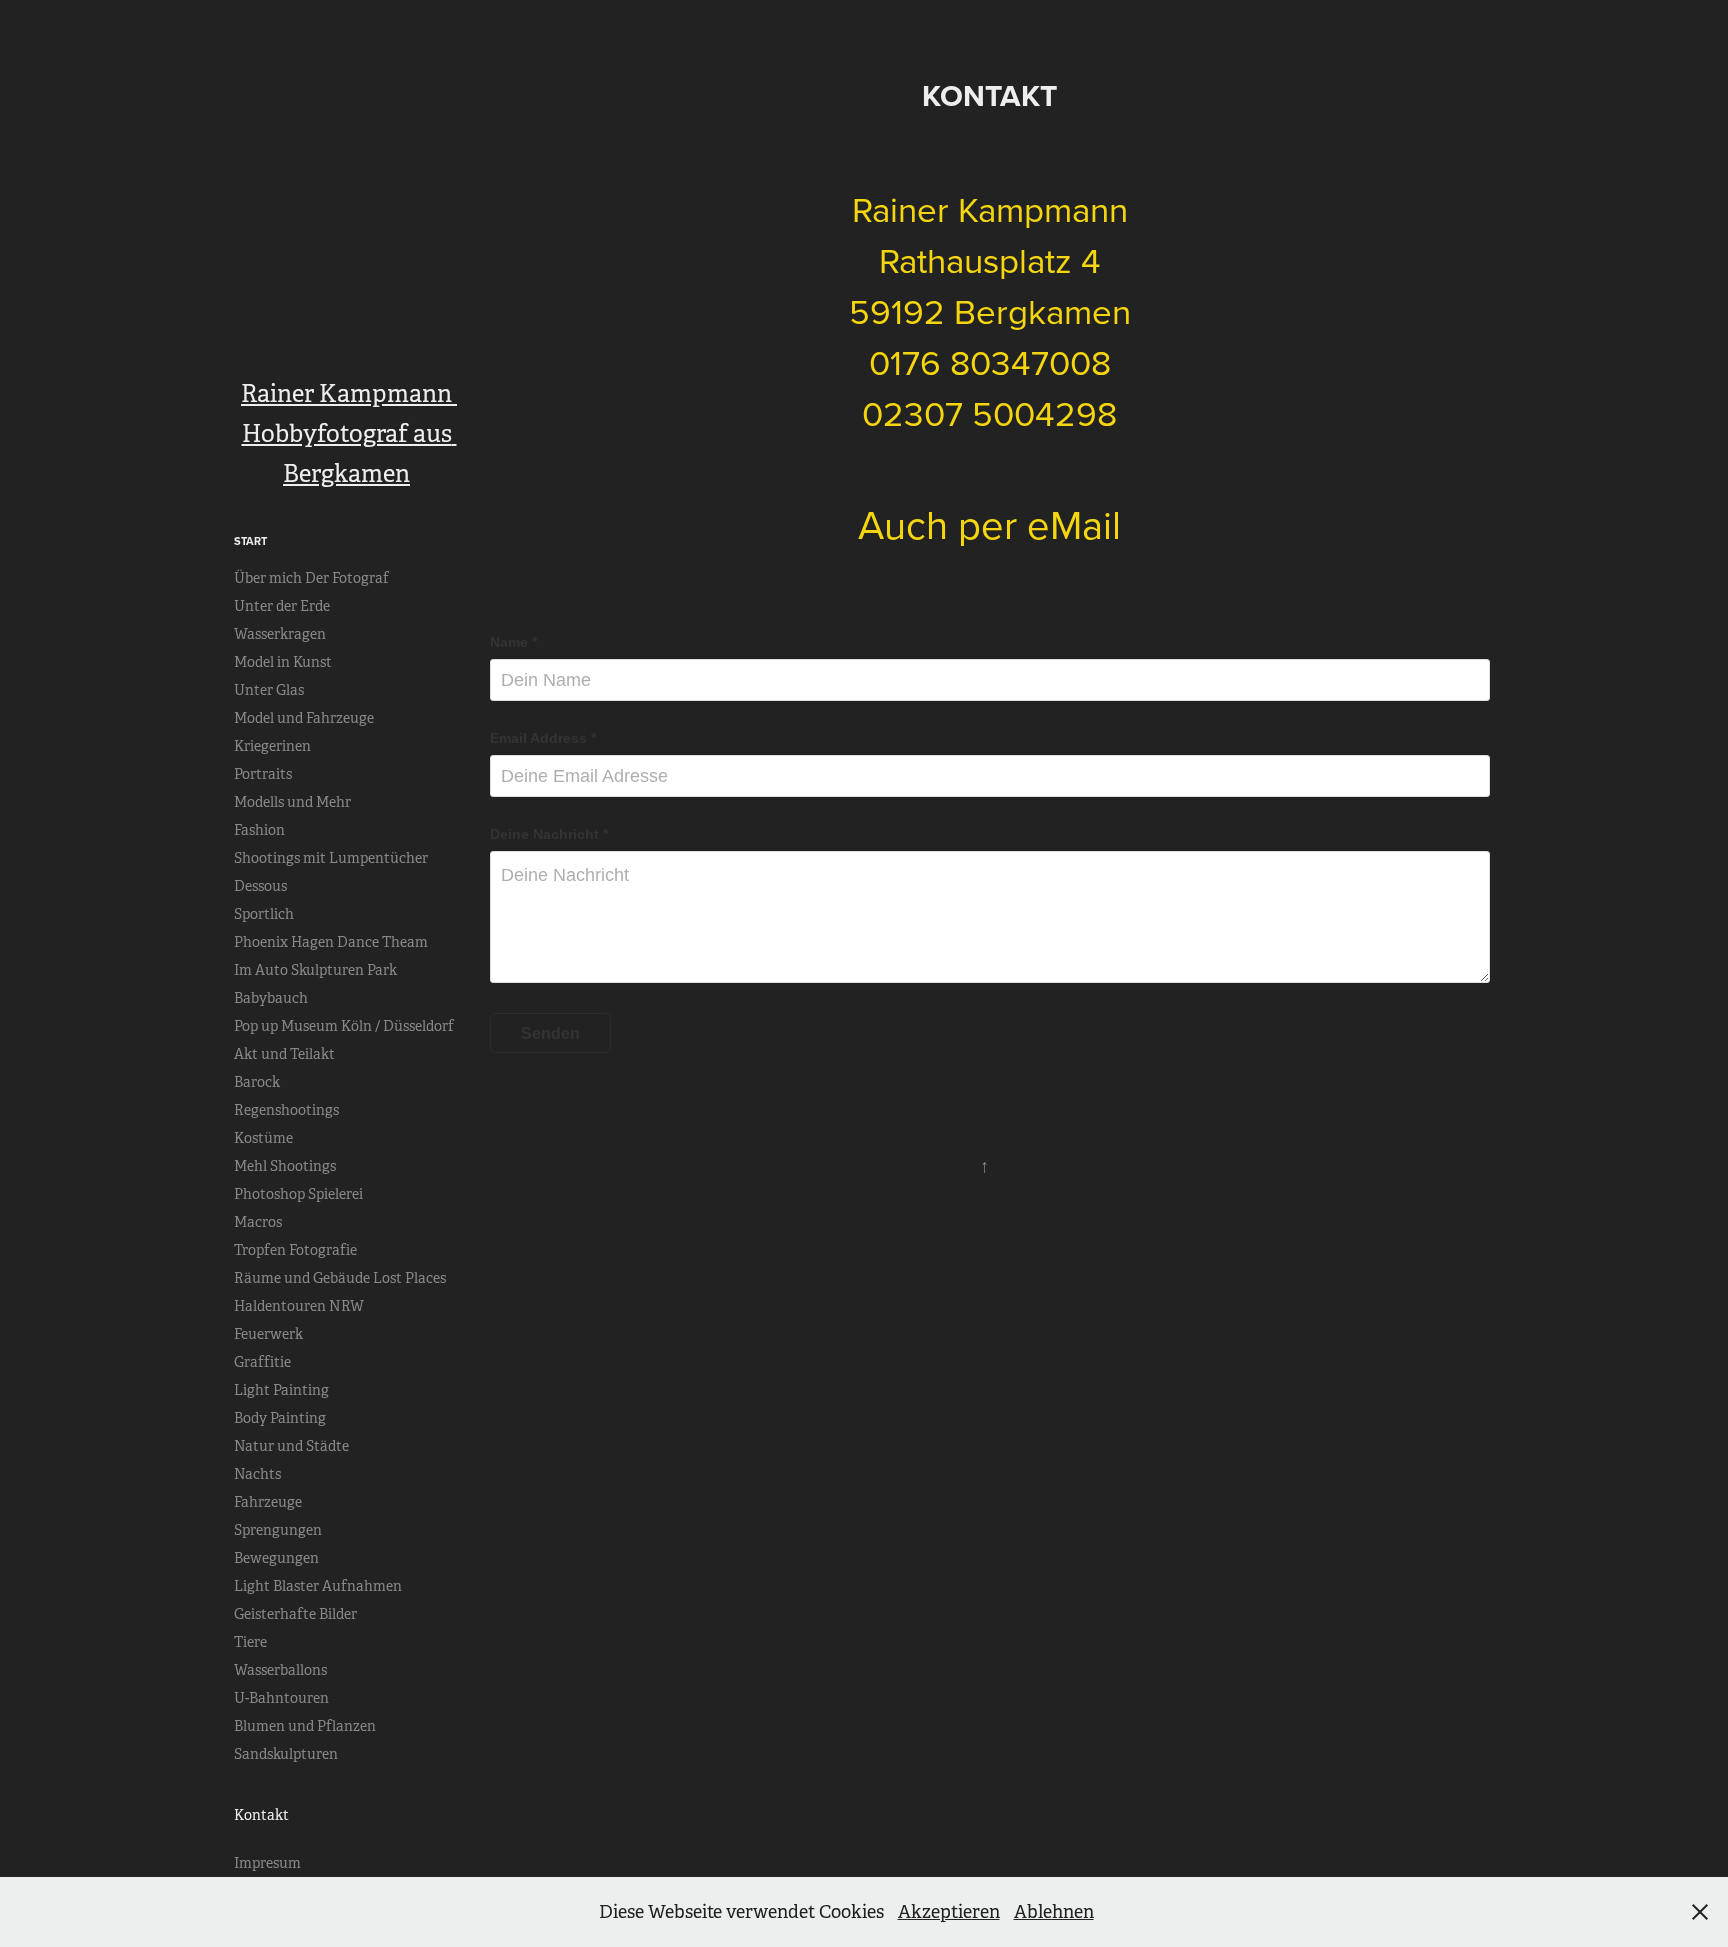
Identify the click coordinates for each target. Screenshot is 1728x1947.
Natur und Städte (291, 1446)
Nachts (257, 1474)
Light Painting (281, 1390)
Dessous (260, 886)
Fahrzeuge (268, 1502)
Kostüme (263, 1138)
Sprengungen (278, 1530)
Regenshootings (286, 1110)
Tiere (250, 1642)
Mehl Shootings (285, 1166)
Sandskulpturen (286, 1754)
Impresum (267, 1863)
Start (250, 541)
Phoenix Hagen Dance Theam (331, 942)
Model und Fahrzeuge (304, 718)
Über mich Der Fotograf (311, 578)
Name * (513, 642)
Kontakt (261, 1815)
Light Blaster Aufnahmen (318, 1586)
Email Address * (543, 738)
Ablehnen (1054, 1912)
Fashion (259, 830)
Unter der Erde (282, 606)
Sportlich (264, 914)
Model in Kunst (283, 662)
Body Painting (280, 1418)
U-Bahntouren (281, 1698)
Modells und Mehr (292, 802)
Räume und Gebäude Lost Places (340, 1278)
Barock (257, 1082)
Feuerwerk (268, 1334)
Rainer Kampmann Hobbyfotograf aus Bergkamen (349, 434)
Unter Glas (269, 690)
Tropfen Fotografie (295, 1250)
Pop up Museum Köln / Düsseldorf (344, 1026)
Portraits (263, 774)
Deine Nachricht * (549, 834)
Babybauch (271, 998)
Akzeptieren (949, 1912)
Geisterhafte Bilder (295, 1614)
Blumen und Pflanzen (305, 1726)
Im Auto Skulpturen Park (315, 970)
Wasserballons (280, 1670)
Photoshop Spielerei (298, 1194)
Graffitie (262, 1362)
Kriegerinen (272, 746)
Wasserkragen (280, 634)
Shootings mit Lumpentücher (331, 858)
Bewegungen (276, 1558)
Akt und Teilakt (284, 1054)
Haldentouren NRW (299, 1306)
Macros (258, 1222)
